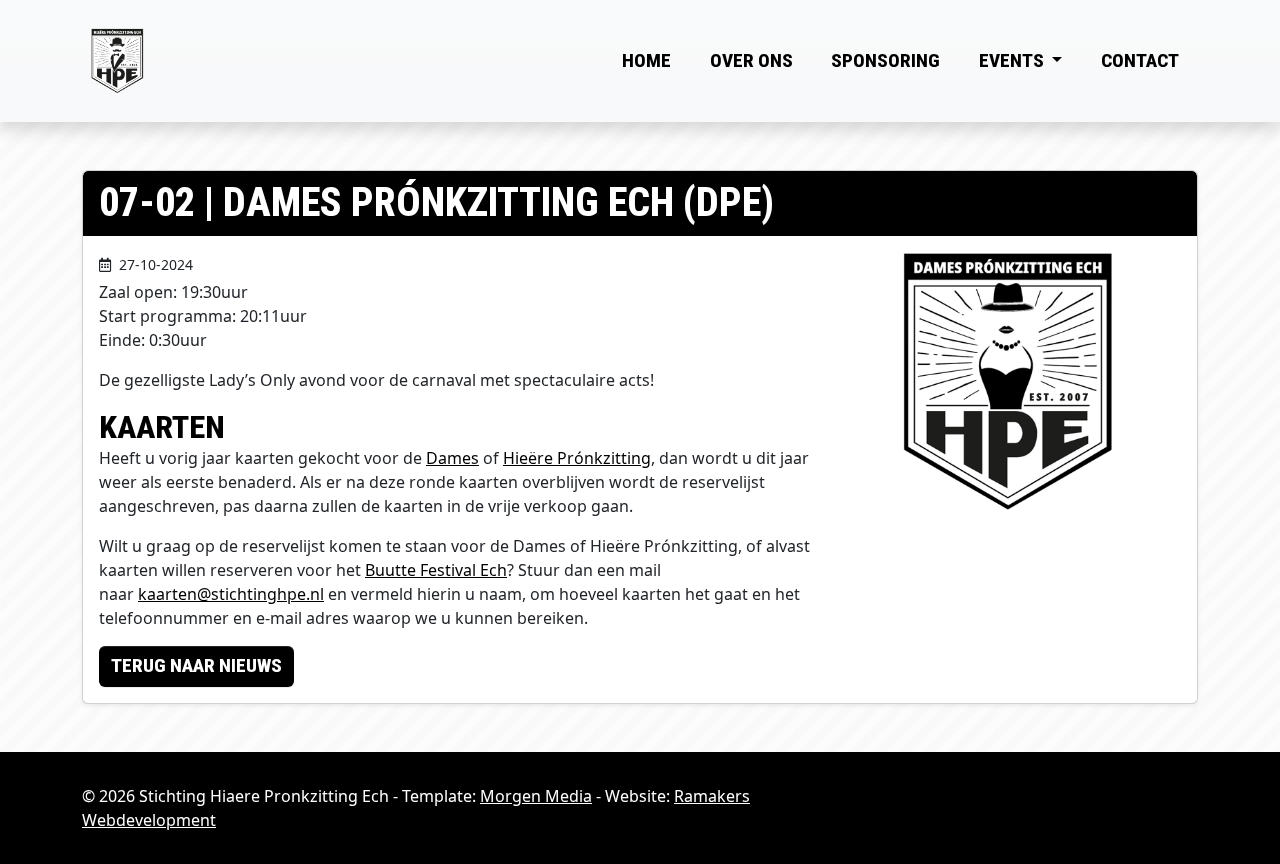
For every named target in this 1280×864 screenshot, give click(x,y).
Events (1013, 60)
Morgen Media (536, 796)
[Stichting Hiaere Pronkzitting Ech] (117, 61)
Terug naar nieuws (196, 665)
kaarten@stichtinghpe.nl (231, 594)
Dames (452, 458)
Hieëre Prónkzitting (577, 458)
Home (646, 60)
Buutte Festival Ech (436, 570)
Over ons (751, 60)
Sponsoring (885, 60)
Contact (1140, 60)
